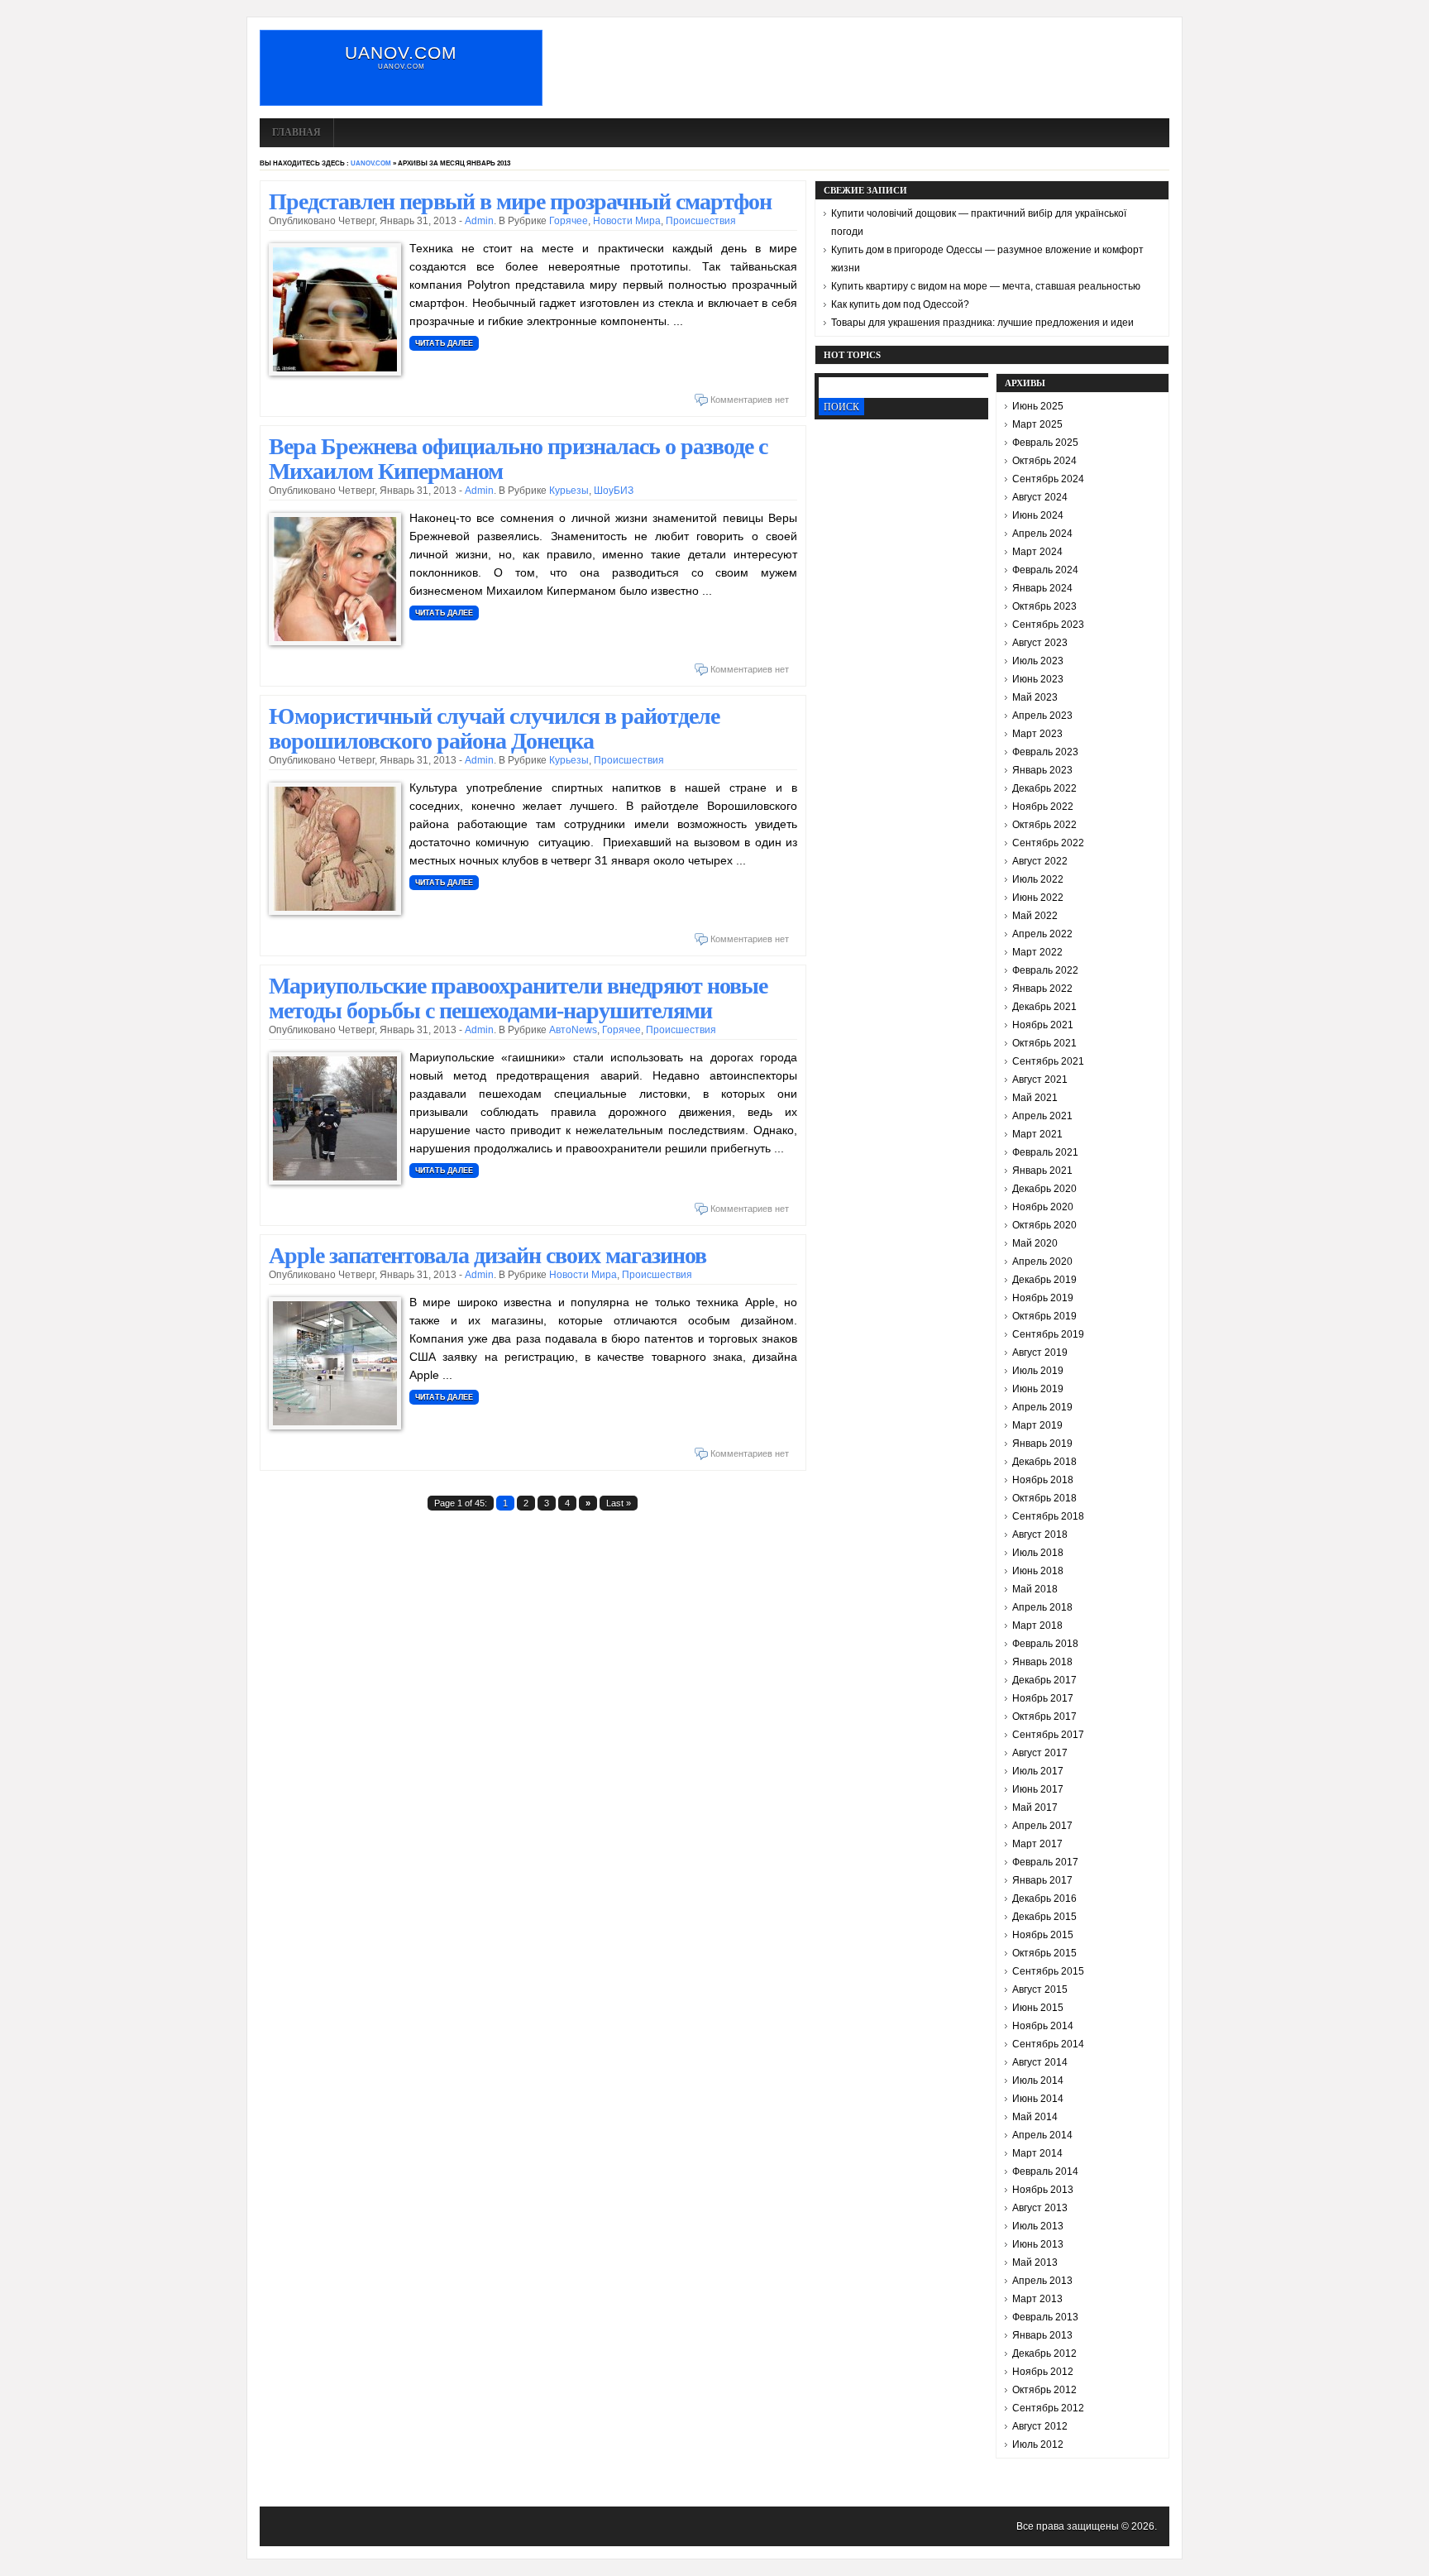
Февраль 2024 (1045, 570)
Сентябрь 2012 (1048, 2408)
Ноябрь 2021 (1043, 1025)
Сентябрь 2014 (1048, 2044)
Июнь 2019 (1038, 1389)
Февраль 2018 (1045, 1644)
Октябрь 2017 (1044, 1717)
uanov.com (401, 53)
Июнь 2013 (1038, 2244)
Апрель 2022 (1042, 934)
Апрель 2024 (1042, 534)
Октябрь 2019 (1044, 1316)
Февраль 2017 (1045, 1862)
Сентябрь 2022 (1048, 843)
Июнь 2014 (1038, 2099)
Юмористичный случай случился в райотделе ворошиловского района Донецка (494, 728)
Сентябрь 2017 (1048, 1735)
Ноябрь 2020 (1043, 1207)
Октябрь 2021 (1044, 1043)
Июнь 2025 (1038, 406)
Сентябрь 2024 (1048, 479)
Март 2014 (1037, 2153)
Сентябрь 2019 (1048, 1334)
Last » (619, 1503)
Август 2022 (1040, 861)
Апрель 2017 (1042, 1826)
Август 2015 (1040, 1989)
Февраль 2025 (1045, 443)
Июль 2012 (1038, 2444)
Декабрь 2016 (1044, 1898)
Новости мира (627, 221)
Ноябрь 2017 (1043, 1698)
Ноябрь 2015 (1043, 1935)
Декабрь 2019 (1044, 1280)
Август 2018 (1040, 1535)
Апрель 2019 (1042, 1407)
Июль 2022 (1038, 879)
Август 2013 (1040, 2208)
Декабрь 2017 (1044, 1680)
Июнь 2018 (1038, 1571)
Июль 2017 (1038, 1771)
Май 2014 (1035, 2117)
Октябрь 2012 (1044, 2390)
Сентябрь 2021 (1048, 1061)
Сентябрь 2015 (1048, 1971)
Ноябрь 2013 (1043, 2190)
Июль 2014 (1038, 2080)
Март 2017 (1037, 1844)
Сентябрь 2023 (1048, 625)
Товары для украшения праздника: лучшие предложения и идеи (982, 323)
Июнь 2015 (1038, 2008)
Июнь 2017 (1038, 1789)
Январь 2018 (1042, 1662)
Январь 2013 (1042, 2335)
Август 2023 (1040, 643)
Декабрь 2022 (1044, 788)
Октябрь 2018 (1044, 1498)
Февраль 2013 (1045, 2317)
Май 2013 (1035, 2262)
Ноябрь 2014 (1043, 2026)
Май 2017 (1035, 1808)
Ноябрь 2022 (1043, 807)
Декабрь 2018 (1044, 1462)
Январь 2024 (1042, 588)
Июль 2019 (1038, 1371)
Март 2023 (1037, 734)
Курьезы (569, 491)
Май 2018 (1035, 1589)
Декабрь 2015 (1044, 1917)
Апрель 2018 (1042, 1607)
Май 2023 (1035, 697)
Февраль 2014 (1045, 2171)
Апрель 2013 (1042, 2281)
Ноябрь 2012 (1043, 2372)
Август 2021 (1040, 1080)
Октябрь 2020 (1044, 1225)
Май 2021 (1035, 1098)
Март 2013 (1037, 2299)
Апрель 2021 (1042, 1116)
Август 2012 (1040, 2426)
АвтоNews (573, 1030)
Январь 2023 (1042, 770)
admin (479, 221)
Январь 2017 (1042, 1880)
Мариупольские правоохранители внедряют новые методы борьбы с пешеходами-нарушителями (518, 998)
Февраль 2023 (1045, 752)
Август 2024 (1040, 497)
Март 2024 (1037, 552)
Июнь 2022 (1038, 898)
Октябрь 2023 (1044, 606)
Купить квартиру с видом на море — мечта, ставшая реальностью (986, 286)
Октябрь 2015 (1044, 1953)
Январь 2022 (1042, 989)
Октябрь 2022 (1044, 825)
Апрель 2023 (1042, 716)
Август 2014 (1040, 2062)
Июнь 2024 (1038, 515)
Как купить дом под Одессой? (900, 304)
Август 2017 (1040, 1753)
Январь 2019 (1042, 1444)
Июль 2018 (1038, 1553)
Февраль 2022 (1045, 970)
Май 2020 (1035, 1243)
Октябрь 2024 (1044, 461)
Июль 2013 (1038, 2226)
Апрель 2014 (1042, 2135)
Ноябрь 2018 (1043, 1480)
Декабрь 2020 (1044, 1189)
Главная (296, 132)
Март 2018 (1037, 1626)
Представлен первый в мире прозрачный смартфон (520, 201)
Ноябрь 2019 (1043, 1298)
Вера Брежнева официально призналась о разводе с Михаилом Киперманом (518, 459)
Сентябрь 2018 (1048, 1516)
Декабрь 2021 (1044, 1007)
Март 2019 (1037, 1425)
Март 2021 (1037, 1134)
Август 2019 (1040, 1353)
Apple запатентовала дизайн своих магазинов (487, 1255)
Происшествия (701, 221)
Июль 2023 (1038, 661)
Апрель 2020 (1042, 1262)
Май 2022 (1035, 916)
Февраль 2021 (1045, 1152)
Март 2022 (1037, 952)
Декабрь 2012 (1044, 2353)
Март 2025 (1037, 424)
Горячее (569, 221)
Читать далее (444, 343)
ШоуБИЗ (614, 491)
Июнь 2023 (1038, 679)
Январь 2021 (1042, 1171)
